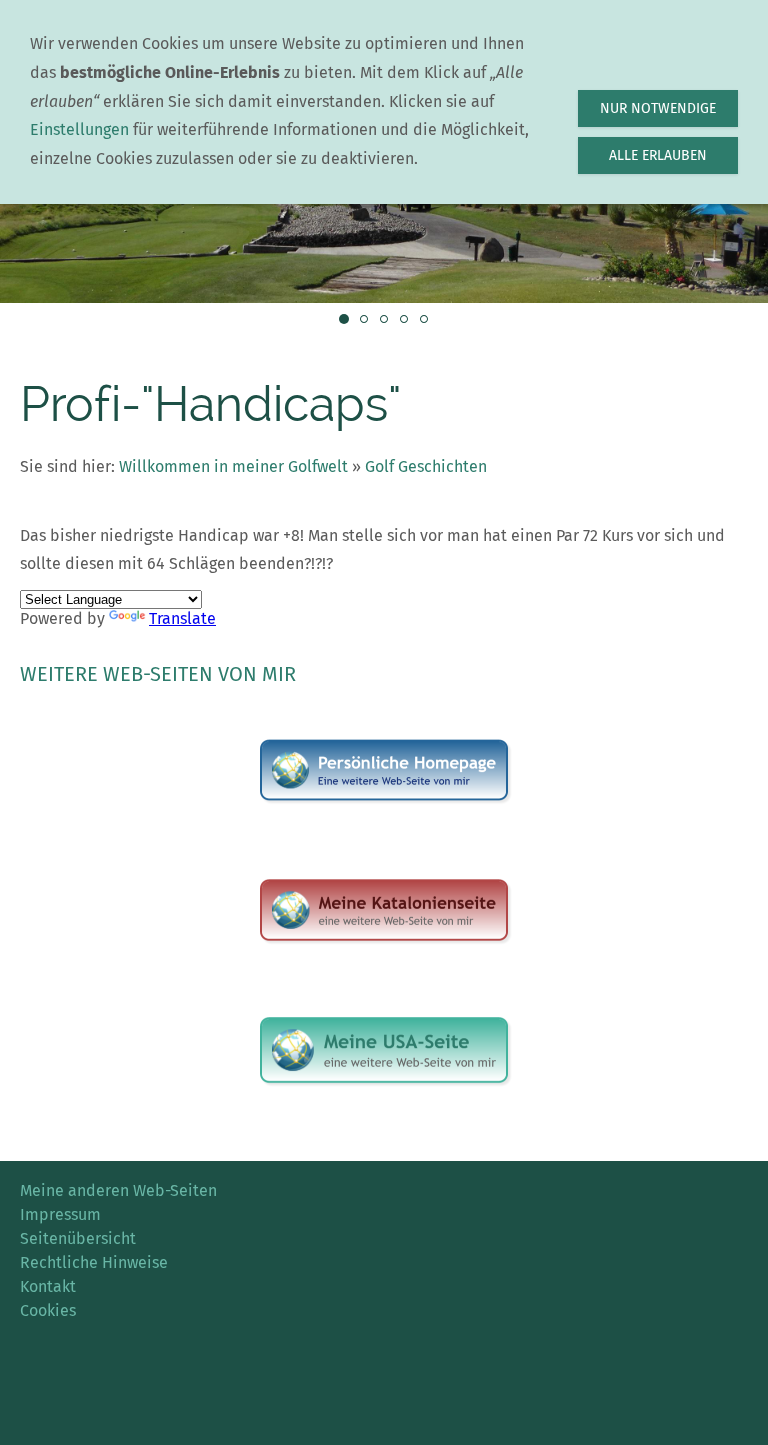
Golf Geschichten (426, 466)
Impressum (60, 1214)
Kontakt (48, 1286)
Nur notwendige (658, 108)
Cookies (48, 1310)
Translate (182, 618)
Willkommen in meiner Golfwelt (233, 466)
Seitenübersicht (78, 1238)
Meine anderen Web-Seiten (118, 1190)
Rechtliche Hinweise (94, 1262)
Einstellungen (79, 129)
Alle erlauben (658, 155)
